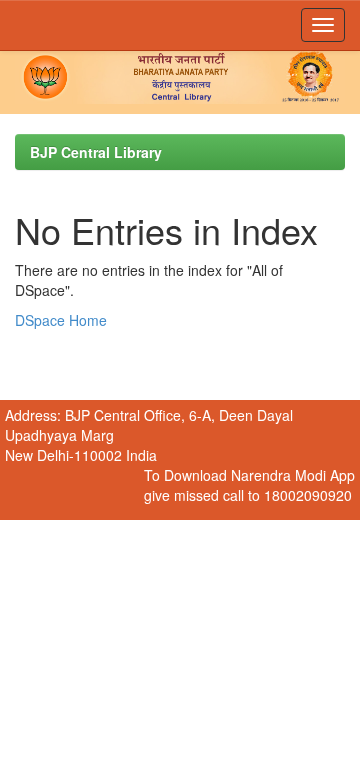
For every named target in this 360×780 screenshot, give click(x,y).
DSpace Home (61, 320)
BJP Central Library (96, 152)
